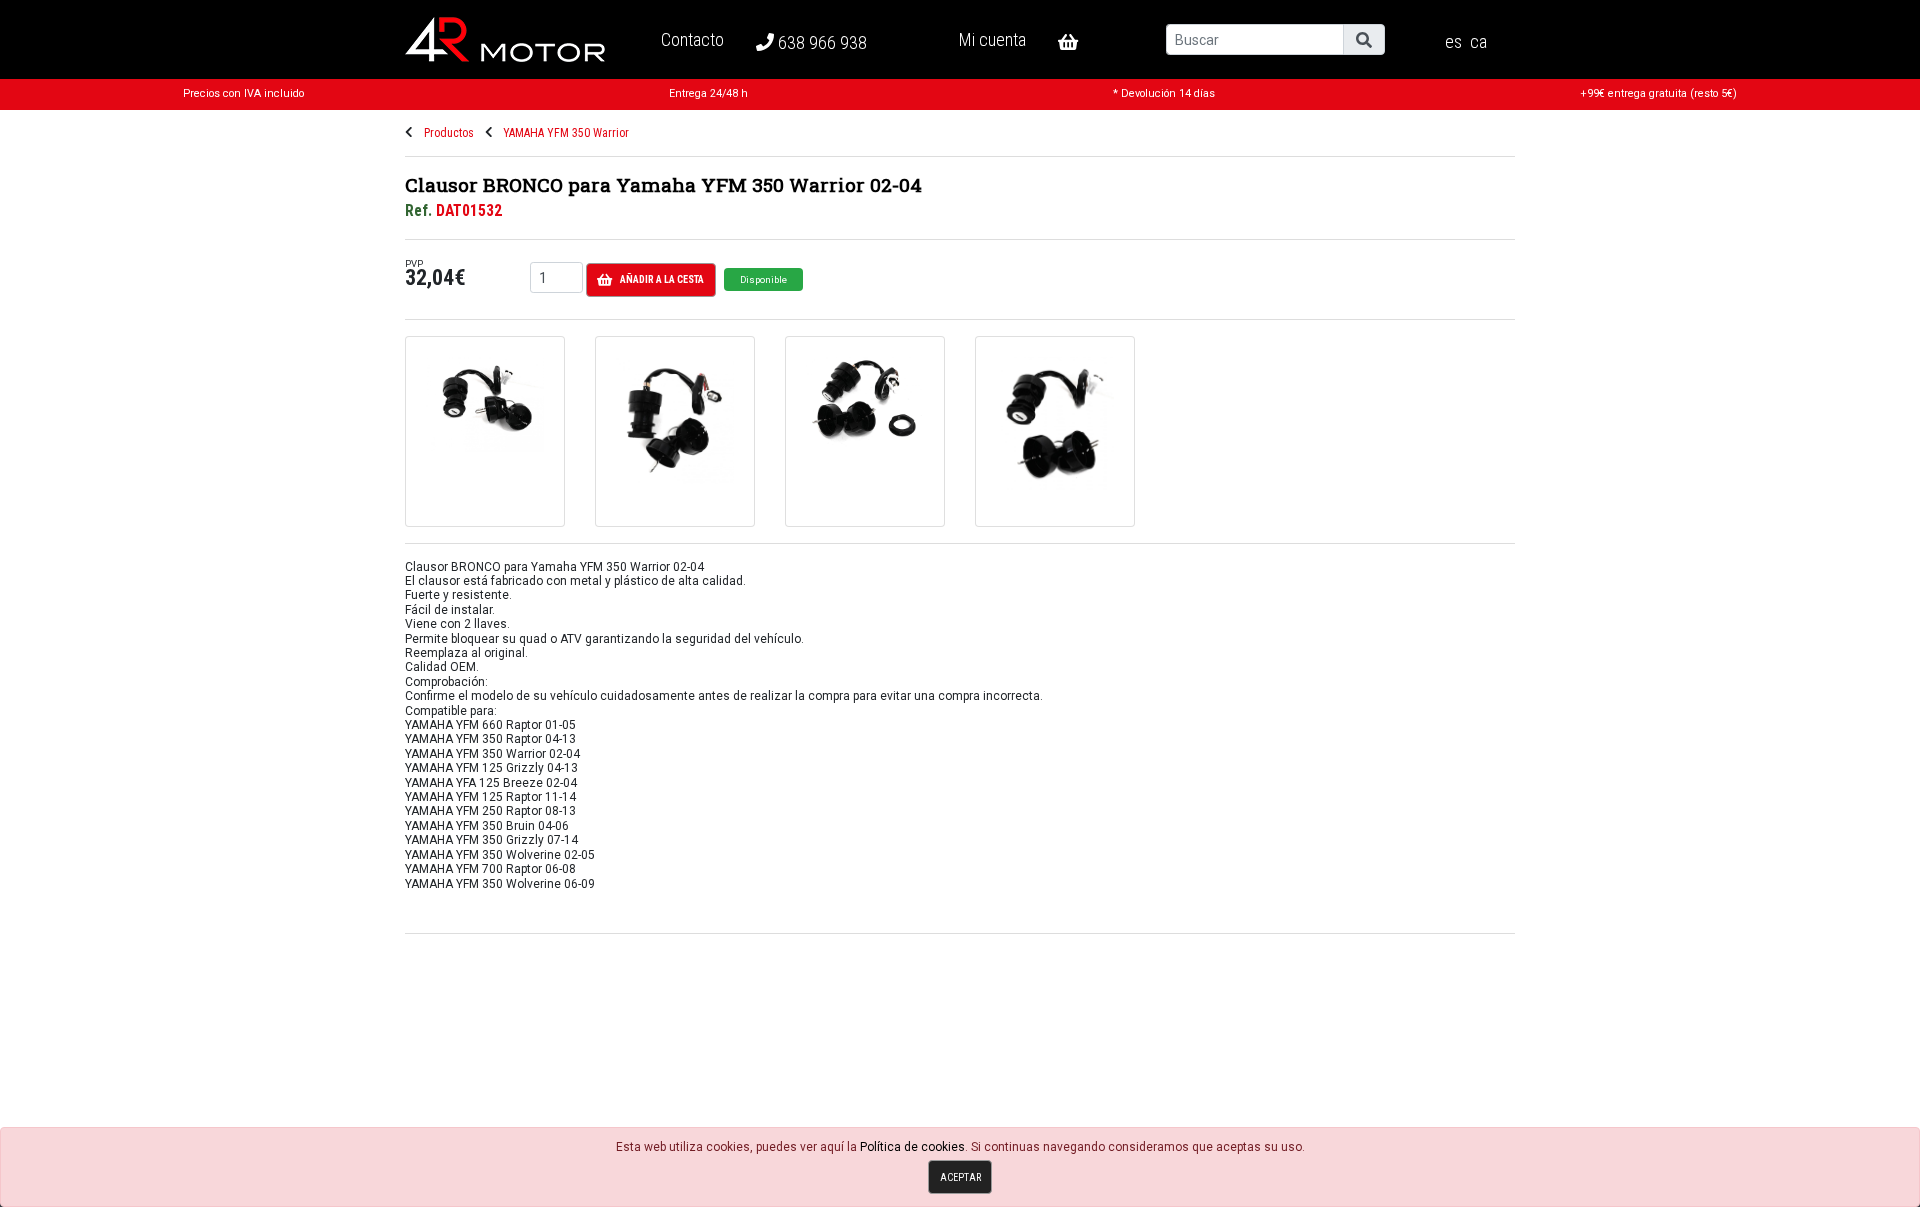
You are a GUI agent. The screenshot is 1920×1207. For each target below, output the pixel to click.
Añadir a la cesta (662, 279)
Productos (449, 133)
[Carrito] (1084, 42)
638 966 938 (820, 42)
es (1453, 42)
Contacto (692, 39)
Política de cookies (912, 1147)
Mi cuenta (992, 39)
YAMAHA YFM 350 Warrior (566, 133)
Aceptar (960, 1177)
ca (1478, 42)
